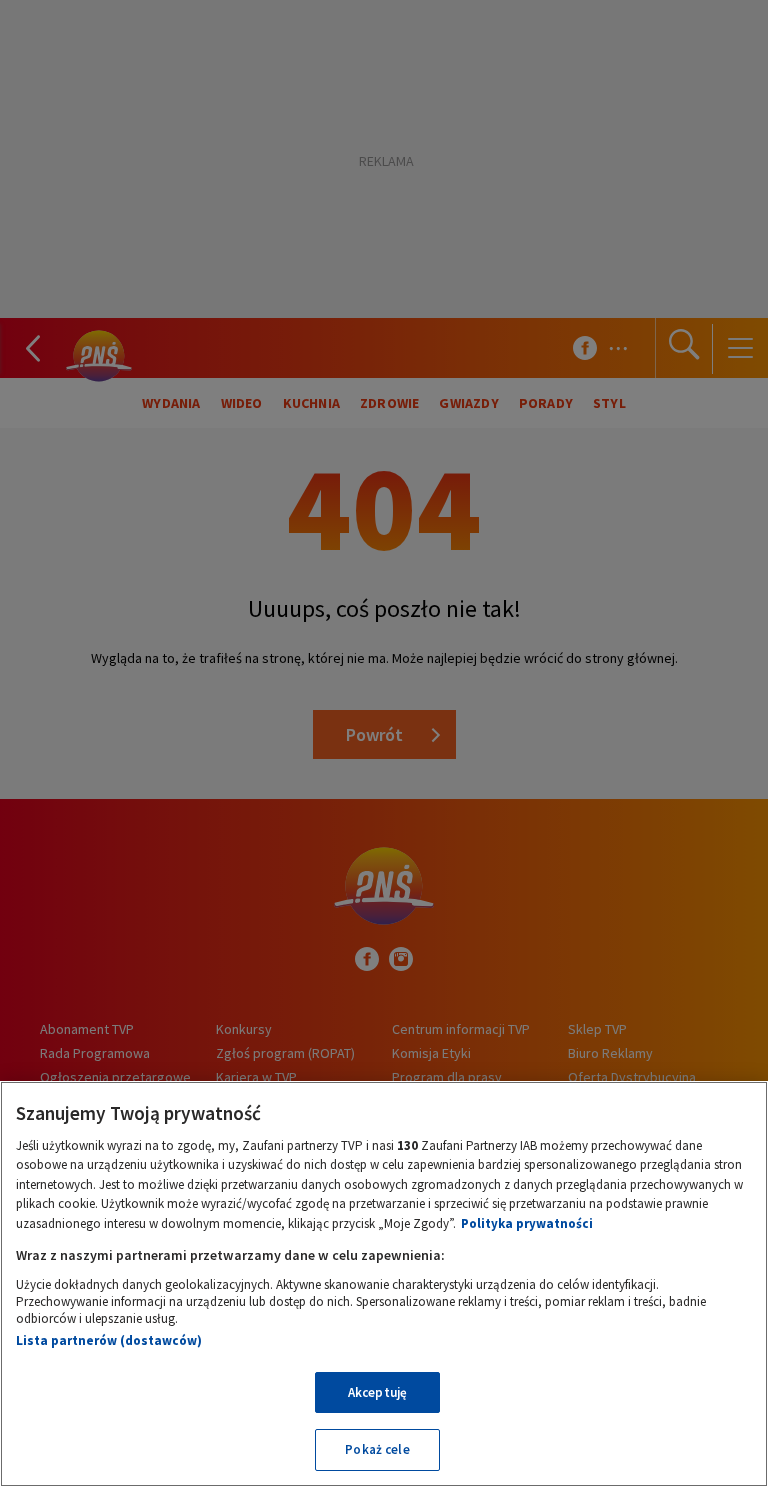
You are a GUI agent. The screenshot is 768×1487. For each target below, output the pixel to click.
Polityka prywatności (527, 1223)
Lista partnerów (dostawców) (109, 1340)
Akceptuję (377, 1392)
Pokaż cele (377, 1449)
